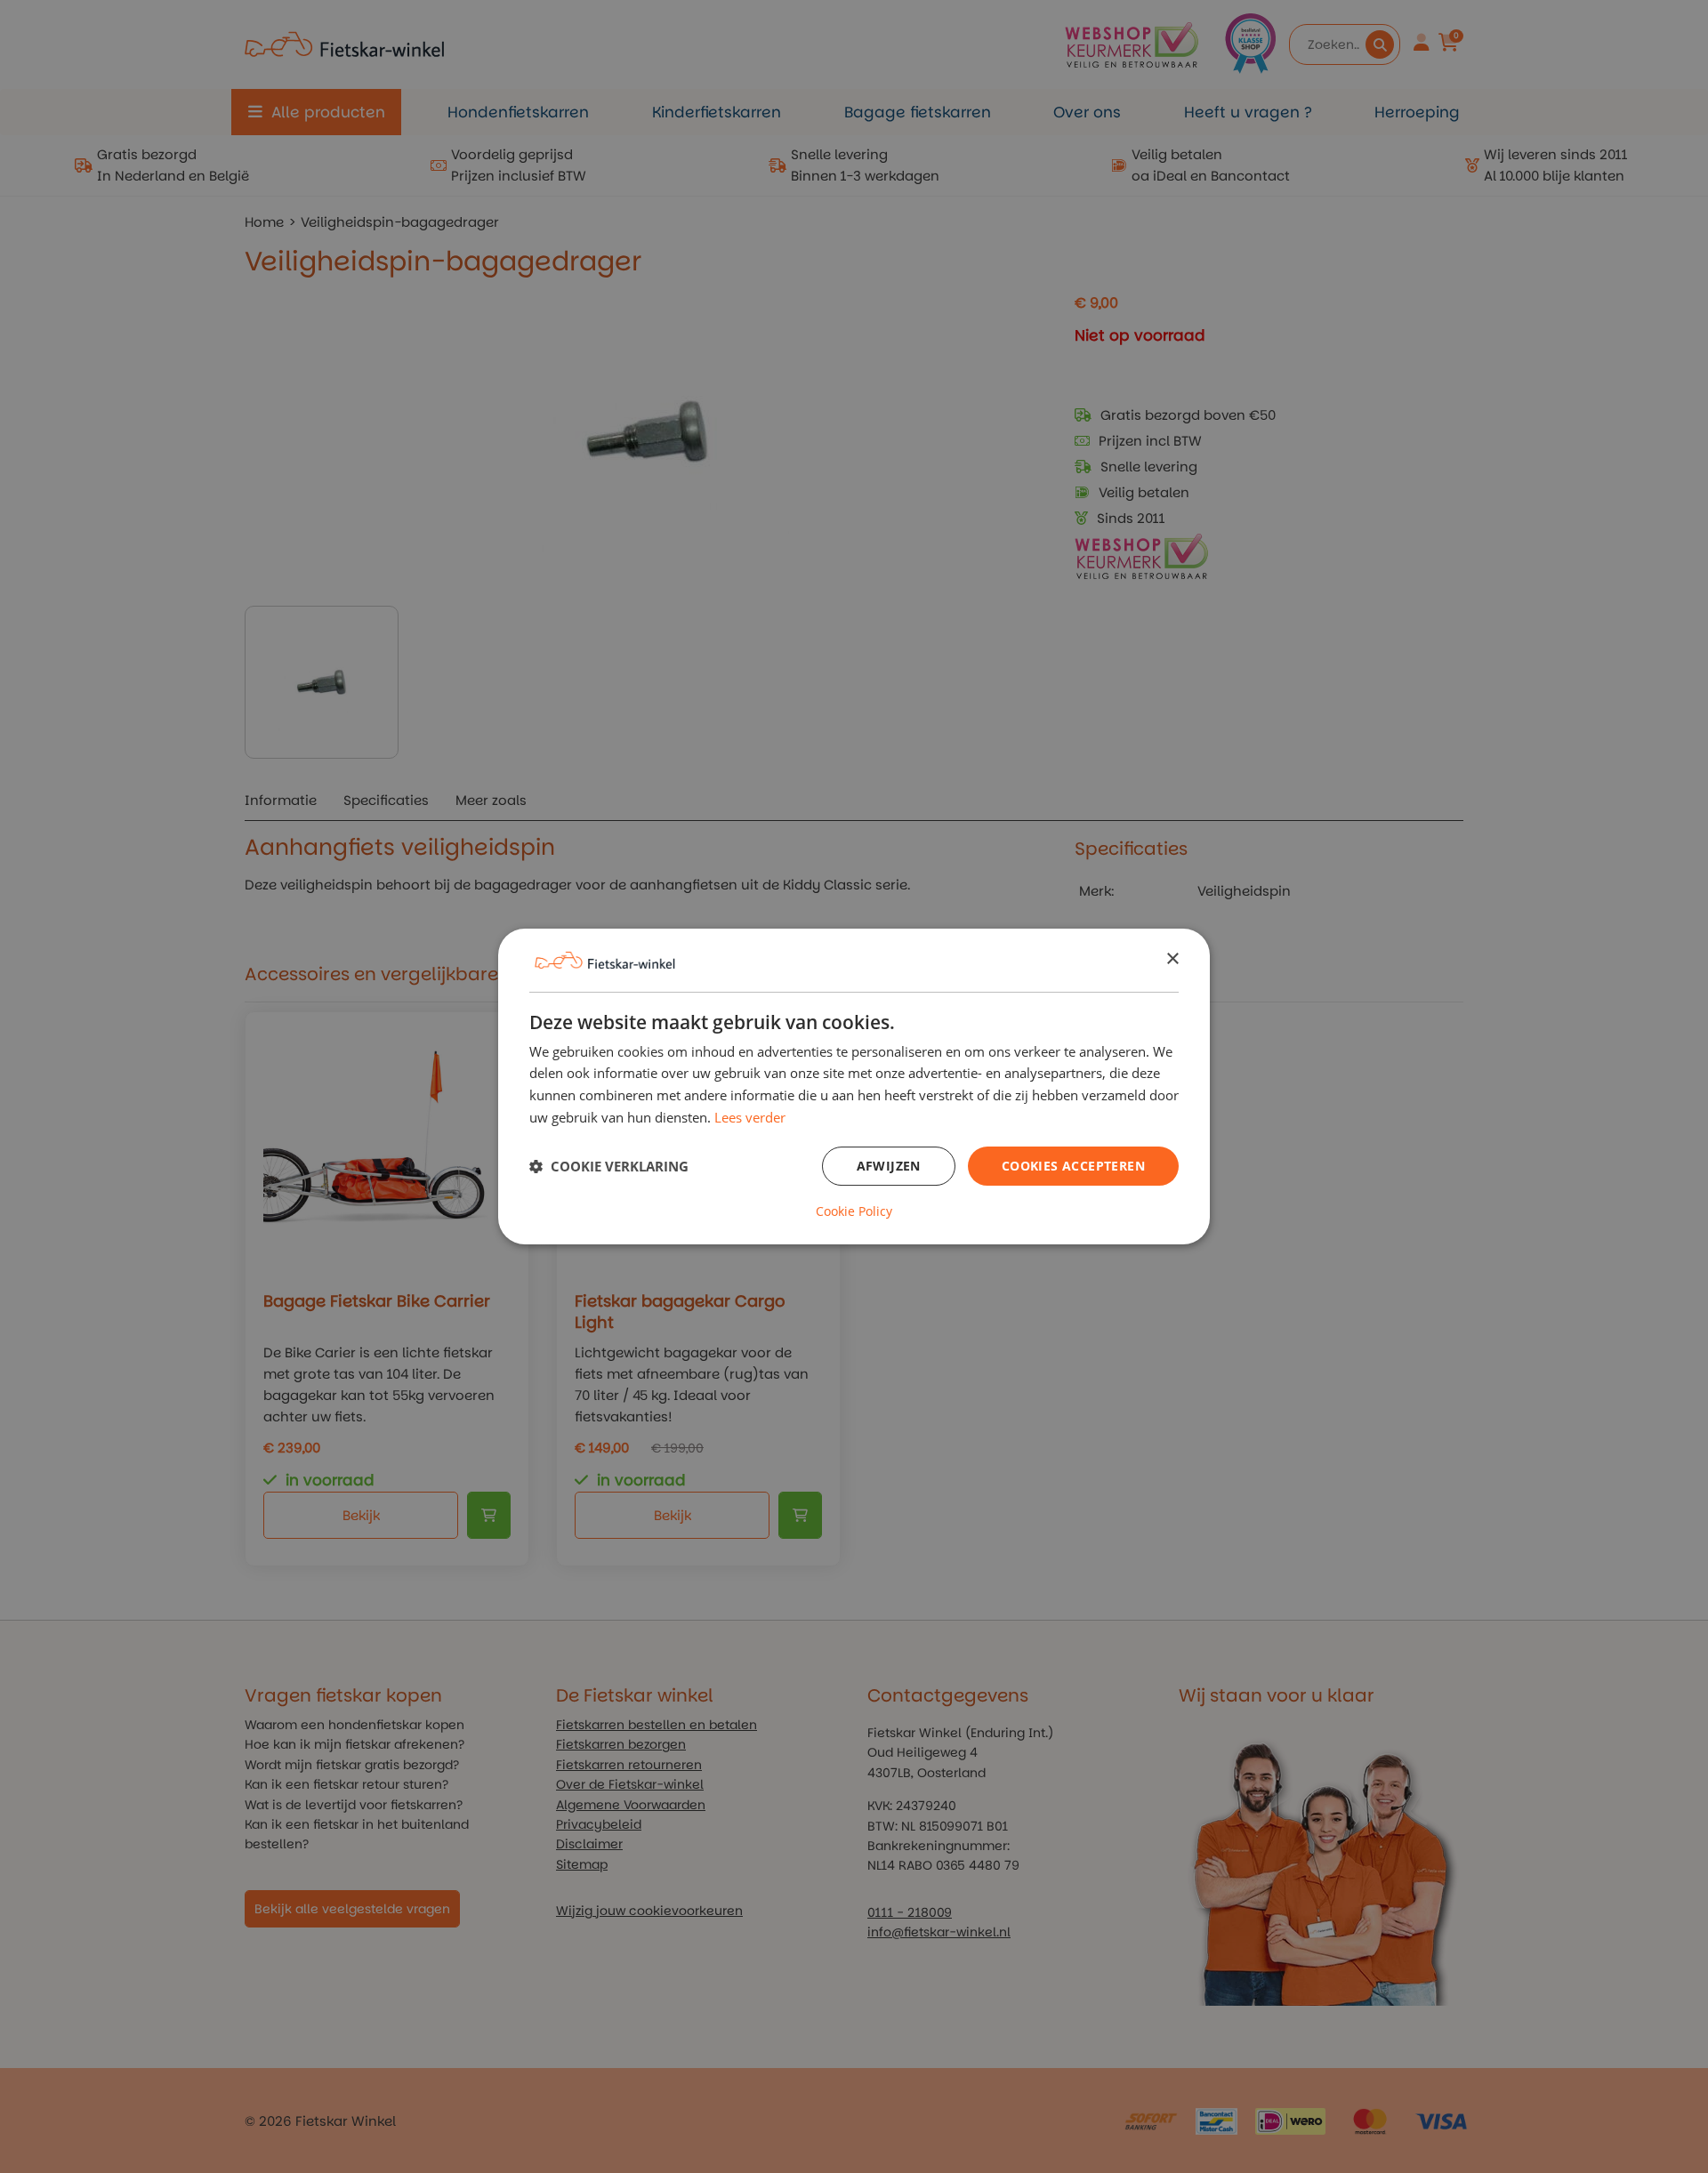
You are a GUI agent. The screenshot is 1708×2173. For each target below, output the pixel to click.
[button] (609, 1166)
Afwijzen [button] (889, 1166)
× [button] (1172, 959)
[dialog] (854, 1087)
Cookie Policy (854, 1211)
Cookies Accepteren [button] (1073, 1166)
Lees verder (750, 1117)
